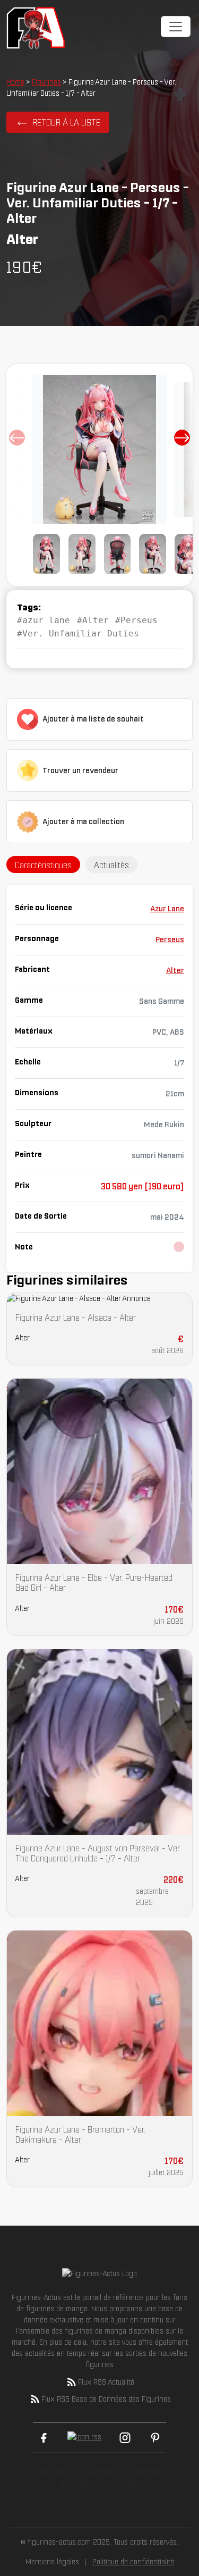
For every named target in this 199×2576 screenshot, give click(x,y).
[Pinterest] (155, 2438)
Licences (145, 2472)
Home (15, 82)
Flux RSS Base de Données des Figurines (106, 2399)
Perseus (170, 939)
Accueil (51, 2472)
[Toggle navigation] (176, 27)
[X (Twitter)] (84, 2438)
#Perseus (136, 620)
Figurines (46, 82)
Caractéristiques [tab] (43, 865)
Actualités (77, 2483)
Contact (126, 2483)
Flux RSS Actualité (106, 2382)
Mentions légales (52, 2562)
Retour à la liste (66, 122)
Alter (175, 970)
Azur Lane (167, 909)
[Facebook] (44, 2438)
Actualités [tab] (111, 865)
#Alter (93, 620)
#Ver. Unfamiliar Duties (78, 633)
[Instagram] (125, 2438)
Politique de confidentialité (133, 2562)
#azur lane (44, 620)
